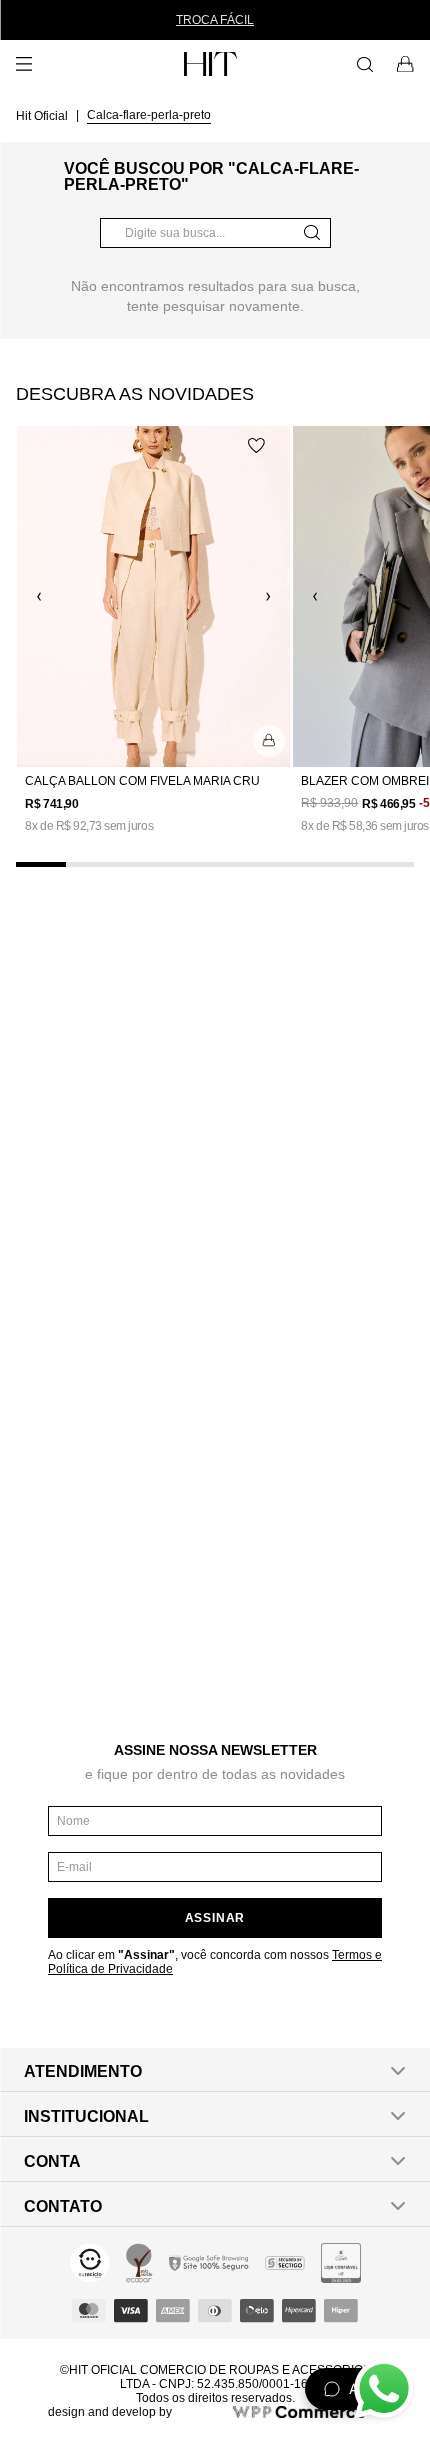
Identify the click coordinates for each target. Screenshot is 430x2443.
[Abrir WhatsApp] (384, 2389)
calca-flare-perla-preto (149, 115)
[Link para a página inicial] (44, 115)
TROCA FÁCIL (215, 20)
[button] (269, 741)
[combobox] (215, 233)
